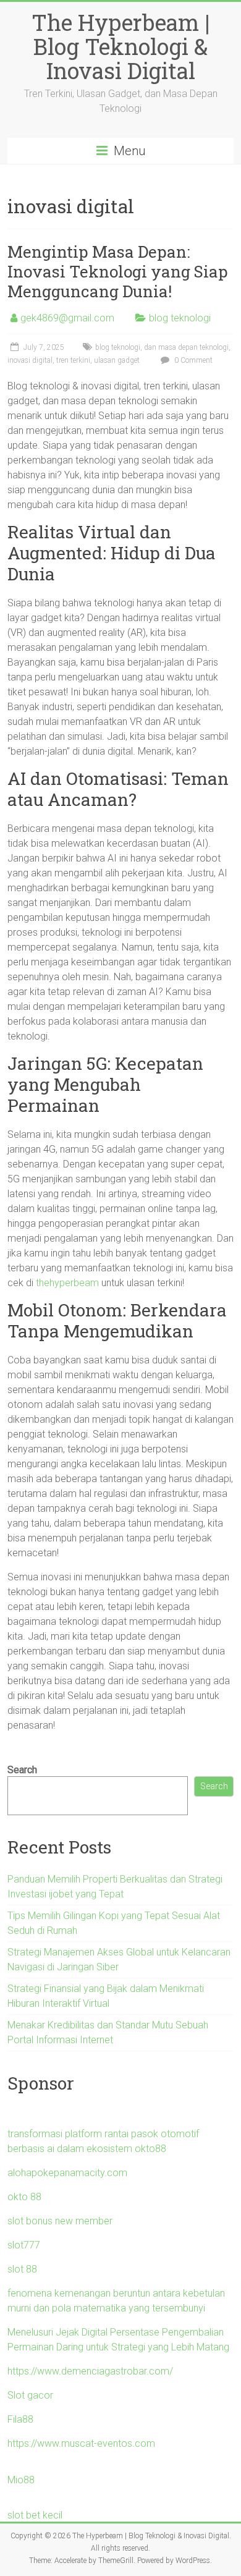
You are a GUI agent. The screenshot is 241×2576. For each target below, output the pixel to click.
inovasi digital (30, 360)
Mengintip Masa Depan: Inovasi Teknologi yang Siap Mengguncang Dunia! (118, 271)
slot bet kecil (35, 2515)
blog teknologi (180, 318)
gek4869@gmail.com (67, 318)
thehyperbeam (67, 1283)
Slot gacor (30, 2395)
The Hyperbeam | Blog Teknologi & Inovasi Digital (120, 46)
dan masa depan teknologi (186, 347)
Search (22, 1770)
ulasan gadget (117, 360)
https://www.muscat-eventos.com (81, 2443)
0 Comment (192, 360)
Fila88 (20, 2419)
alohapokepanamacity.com (67, 2173)
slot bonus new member (60, 2221)
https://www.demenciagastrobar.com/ (90, 2371)
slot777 (24, 2245)
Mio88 (21, 2480)
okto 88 (24, 2197)
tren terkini (73, 360)
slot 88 (22, 2269)
